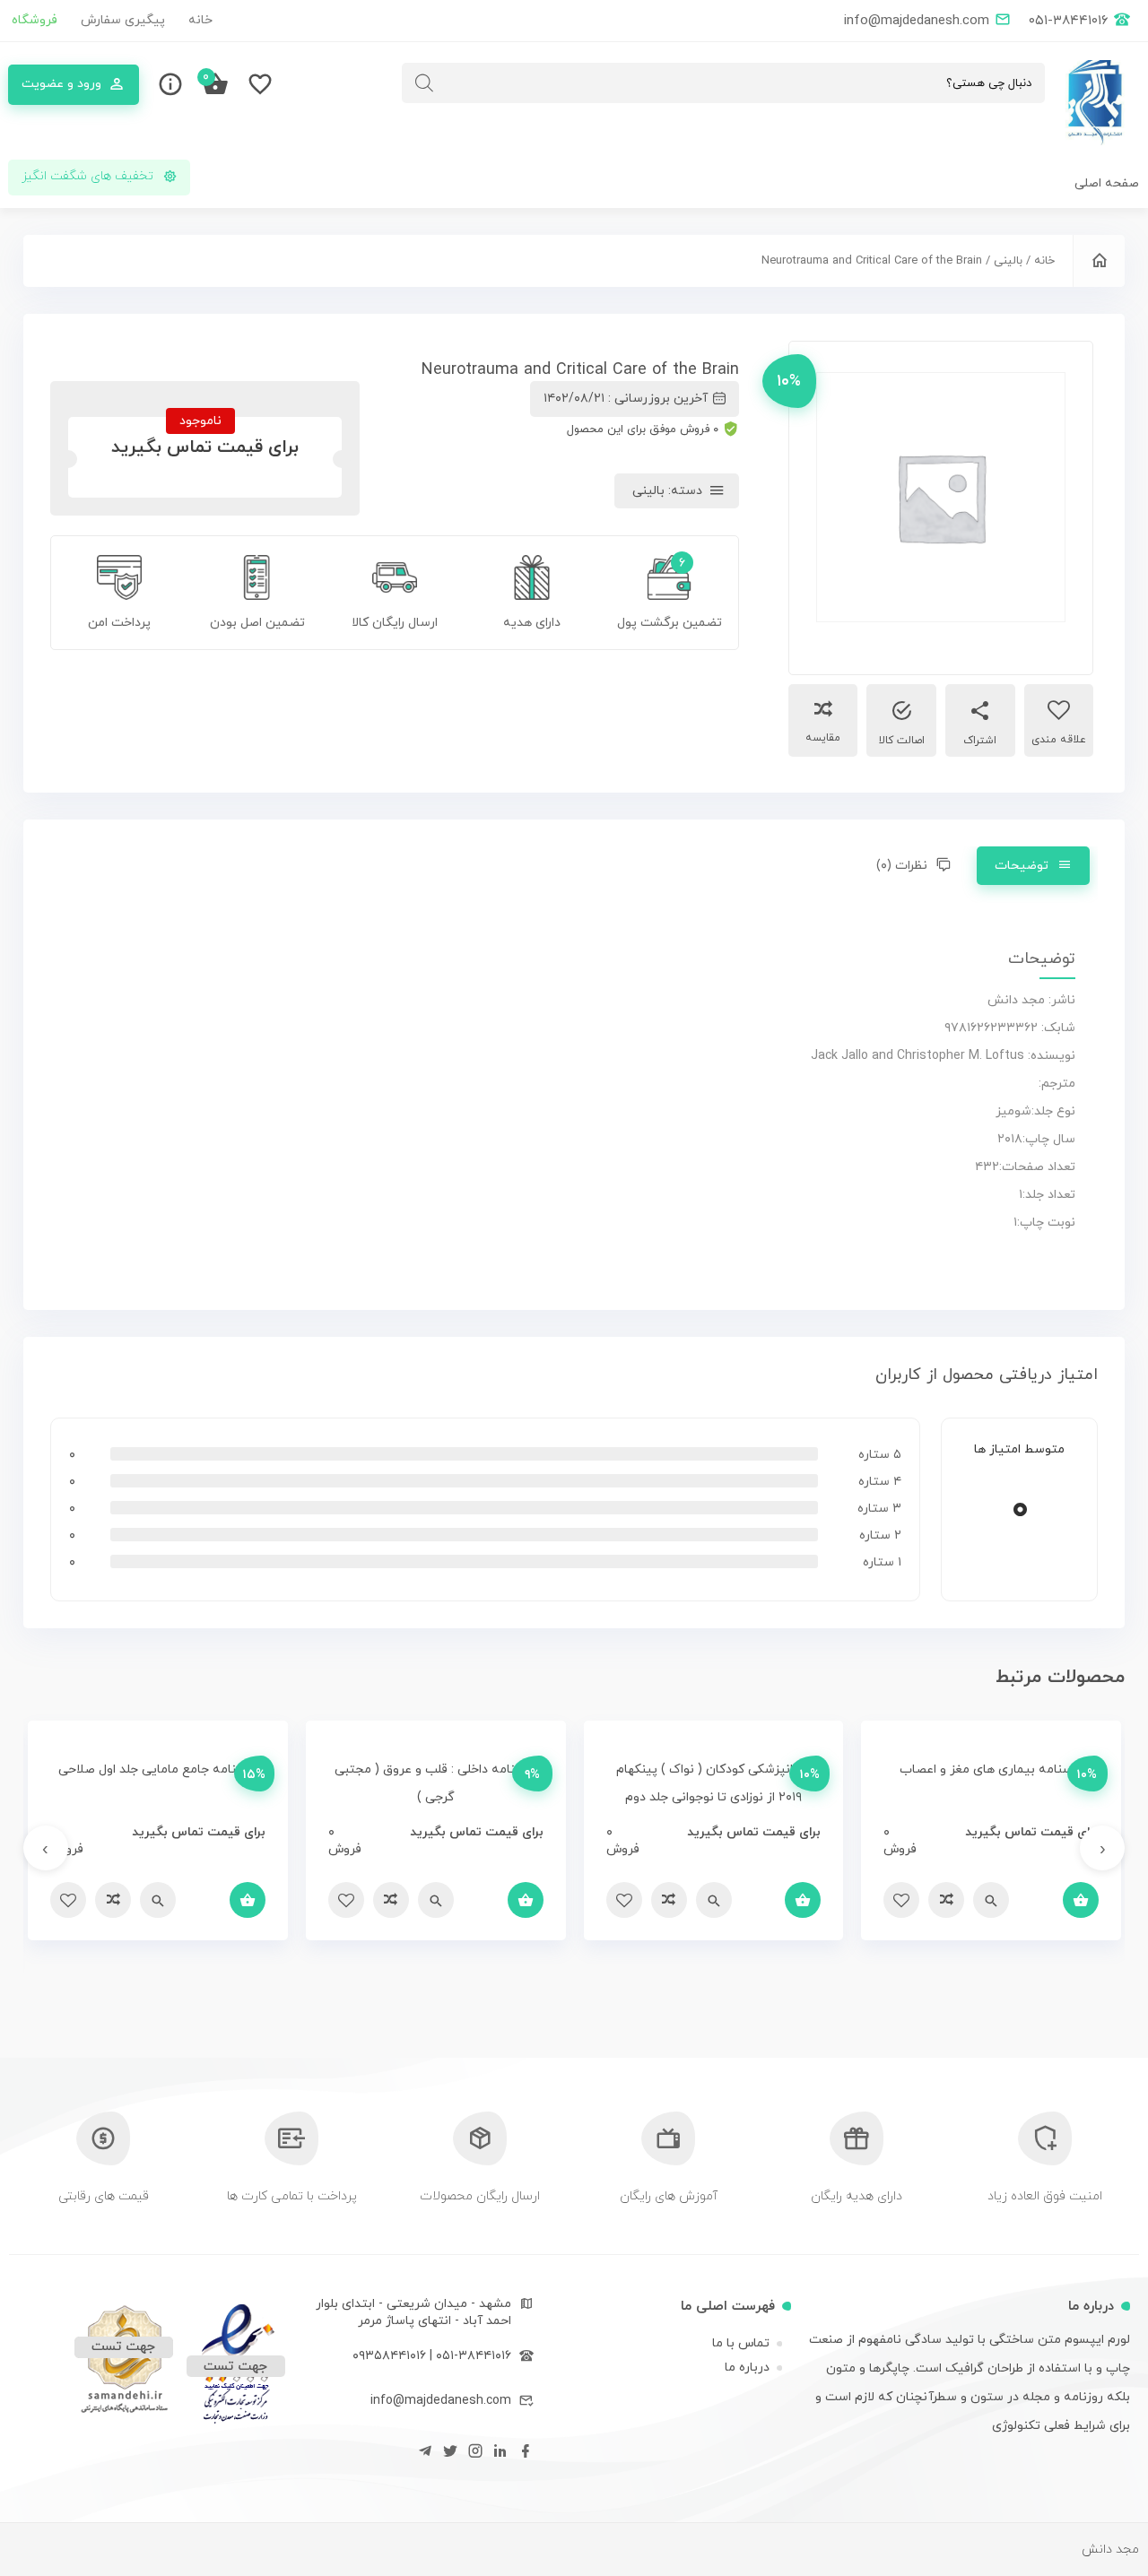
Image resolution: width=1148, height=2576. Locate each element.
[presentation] (1102, 1848)
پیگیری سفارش (123, 20)
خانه (200, 20)
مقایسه (823, 738)
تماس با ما (741, 2343)
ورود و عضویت (61, 84)
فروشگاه (35, 20)
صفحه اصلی (1107, 183)
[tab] (1033, 866)
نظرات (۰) (902, 866)
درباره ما (747, 2368)
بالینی (1008, 261)
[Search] (424, 83)
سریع (991, 1900)
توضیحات (1022, 866)
